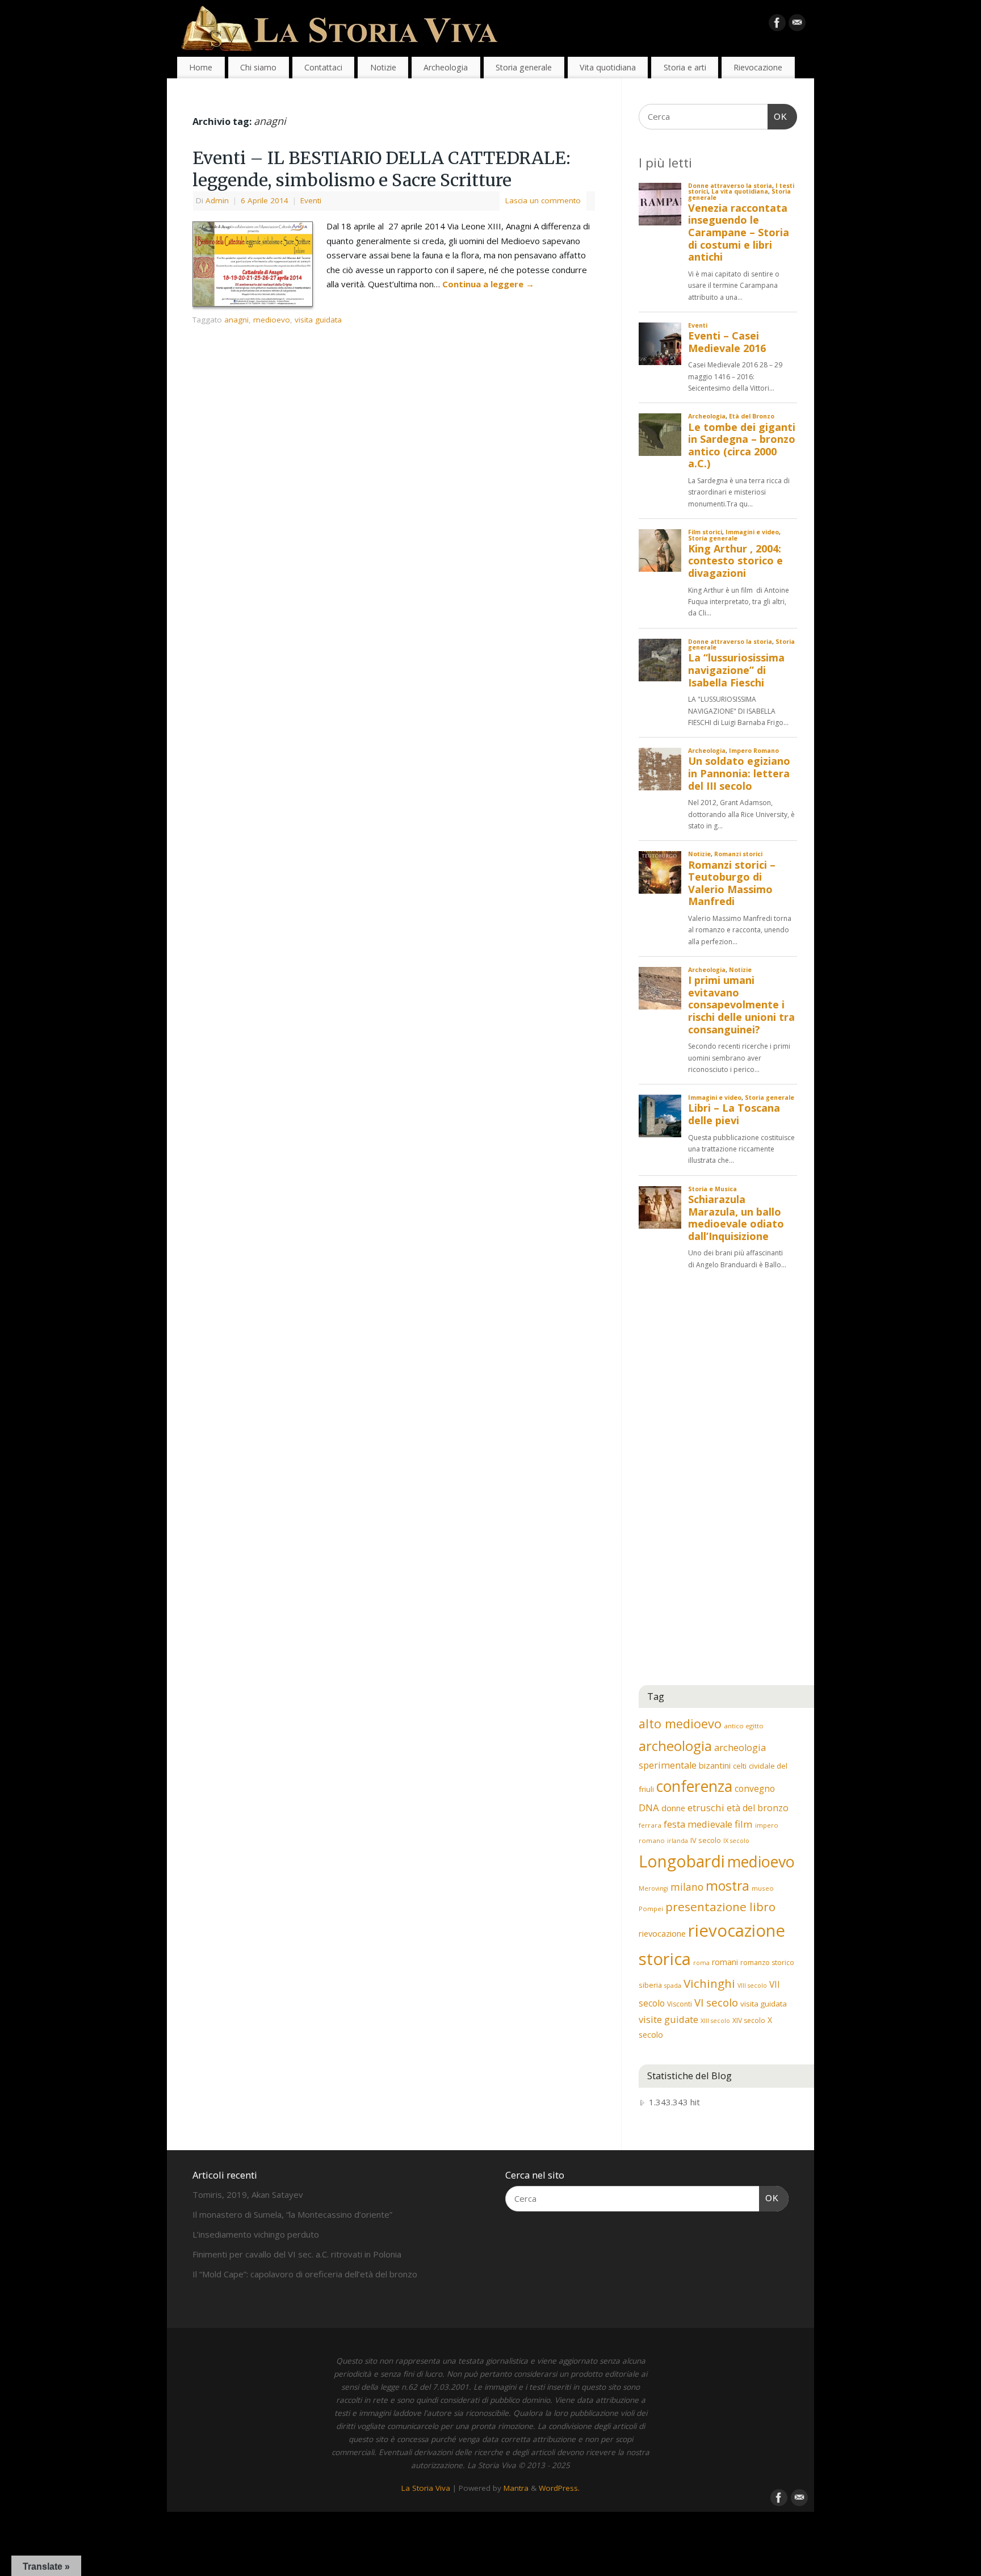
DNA (649, 1808)
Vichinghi (709, 1983)
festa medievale (698, 1824)
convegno (755, 1788)
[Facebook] (777, 25)
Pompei (651, 1909)
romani (725, 1962)
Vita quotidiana (608, 67)
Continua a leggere (488, 284)
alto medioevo (680, 1723)
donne (673, 1808)
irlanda (678, 1841)
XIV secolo (749, 2020)
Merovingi (653, 1888)
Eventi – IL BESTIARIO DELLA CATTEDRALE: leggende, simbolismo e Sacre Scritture (381, 169)
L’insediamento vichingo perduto (256, 2234)
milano (687, 1887)
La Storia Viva (426, 2488)
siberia (650, 1985)
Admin (217, 200)
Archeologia (446, 67)
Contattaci (323, 67)
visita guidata (318, 320)
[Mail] (797, 25)
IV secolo (706, 1840)
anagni (236, 320)
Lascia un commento (543, 200)
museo (763, 1888)
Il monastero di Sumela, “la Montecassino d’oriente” (292, 2214)
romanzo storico (767, 1963)
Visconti (680, 2004)
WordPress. (559, 2488)
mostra (728, 1886)
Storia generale (524, 67)
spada (673, 1986)
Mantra (516, 2488)
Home (201, 67)
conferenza (694, 1786)
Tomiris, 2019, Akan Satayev (248, 2194)
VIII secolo (752, 1986)
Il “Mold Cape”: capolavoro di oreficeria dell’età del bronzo (305, 2274)
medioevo (272, 320)
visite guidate (668, 2019)
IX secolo (736, 1841)
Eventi (311, 200)
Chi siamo (258, 67)
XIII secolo (715, 2021)
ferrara (650, 1825)
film (744, 1824)
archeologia (675, 1746)
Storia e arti (685, 67)
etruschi (706, 1808)
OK (778, 116)
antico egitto (744, 1726)
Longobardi (682, 1861)
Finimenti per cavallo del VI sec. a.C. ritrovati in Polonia (297, 2254)
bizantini (715, 1765)
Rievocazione (758, 67)
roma (701, 1963)
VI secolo (716, 2002)
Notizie (383, 67)
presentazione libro (720, 1907)
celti (740, 1766)
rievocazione (662, 1933)
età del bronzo (758, 1808)
